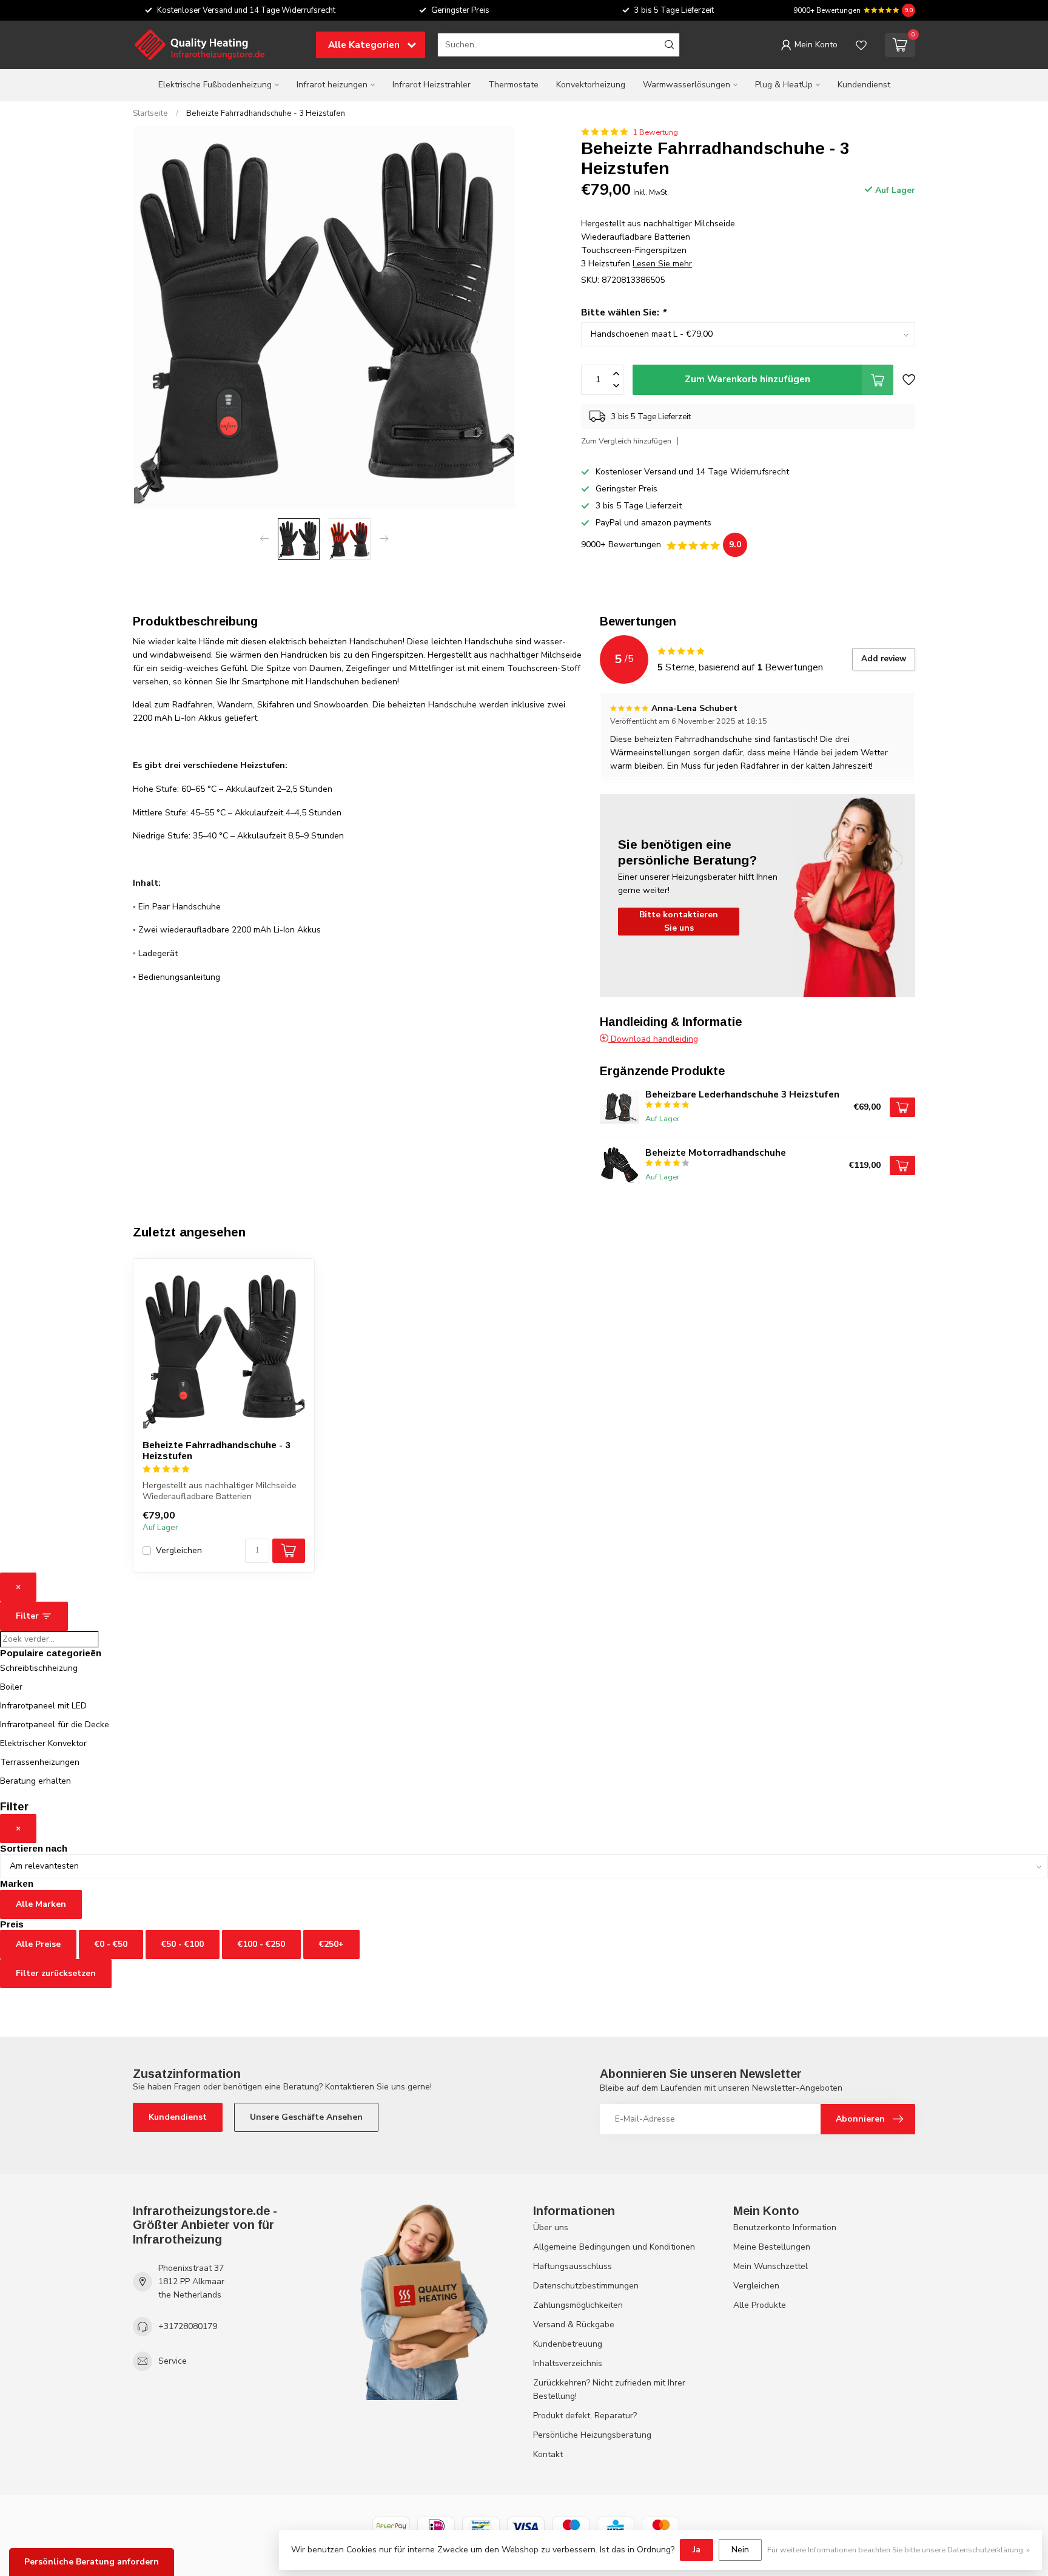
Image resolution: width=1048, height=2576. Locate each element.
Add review (884, 659)
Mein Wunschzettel (771, 2266)
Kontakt (548, 2454)
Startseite (150, 113)
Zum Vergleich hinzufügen (626, 441)
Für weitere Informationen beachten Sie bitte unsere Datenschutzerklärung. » (899, 2550)
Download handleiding (653, 1039)
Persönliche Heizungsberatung (592, 2435)
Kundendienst (864, 85)
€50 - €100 (183, 1944)
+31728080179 (188, 2326)
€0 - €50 (111, 1944)
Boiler (11, 1687)
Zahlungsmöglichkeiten (578, 2305)
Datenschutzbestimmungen (586, 2286)
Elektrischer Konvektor (43, 1743)
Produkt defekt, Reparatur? (585, 2416)
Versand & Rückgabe (574, 2325)
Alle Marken (41, 1904)
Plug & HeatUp (784, 85)
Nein (740, 2550)
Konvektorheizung (591, 85)
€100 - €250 (261, 1944)
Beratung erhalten (35, 1781)
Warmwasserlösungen (687, 85)
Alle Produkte (760, 2305)
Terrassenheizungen (40, 1762)
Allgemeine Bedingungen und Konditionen (614, 2247)
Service (173, 2361)
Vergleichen (179, 1550)
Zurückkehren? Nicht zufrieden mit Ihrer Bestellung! (609, 2389)
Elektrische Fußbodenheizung (215, 85)
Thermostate (513, 85)
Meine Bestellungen (772, 2247)
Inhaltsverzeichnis (568, 2363)
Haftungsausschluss (573, 2266)
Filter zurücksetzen (56, 1973)
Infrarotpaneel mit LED (43, 1706)
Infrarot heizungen (332, 85)
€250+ (331, 1944)
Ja (697, 2550)
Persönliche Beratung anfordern (92, 2562)
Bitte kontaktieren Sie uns (679, 921)
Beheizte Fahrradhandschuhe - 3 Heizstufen (266, 113)
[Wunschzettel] (861, 45)
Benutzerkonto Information (785, 2227)
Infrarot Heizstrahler (432, 85)
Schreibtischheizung (39, 1668)
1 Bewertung (655, 132)
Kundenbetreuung (568, 2344)
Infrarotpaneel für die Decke (55, 1725)
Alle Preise (38, 1944)
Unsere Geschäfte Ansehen (306, 2117)
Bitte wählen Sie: (623, 312)
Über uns (551, 2227)
